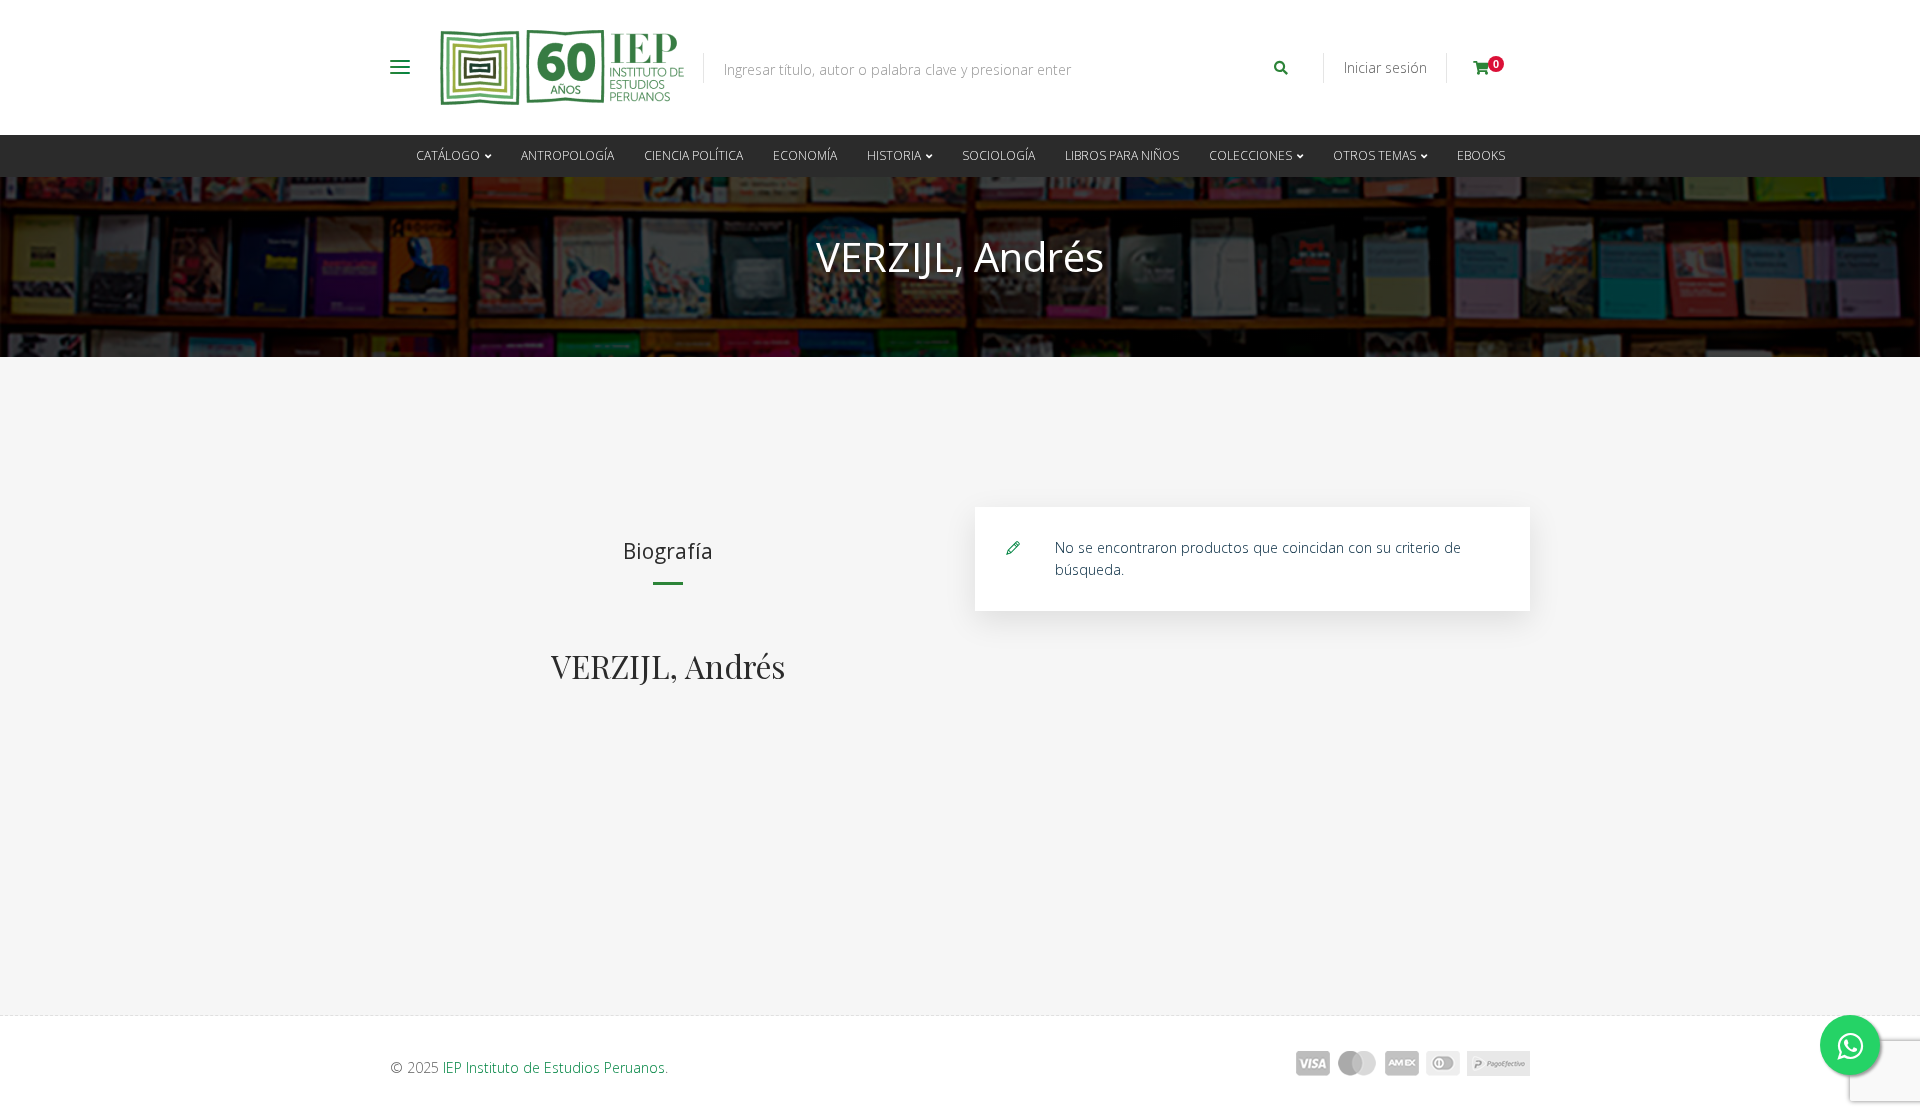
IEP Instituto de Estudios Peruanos (554, 1067)
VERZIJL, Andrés (668, 666)
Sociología (998, 155)
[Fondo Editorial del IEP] (562, 67)
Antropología (567, 155)
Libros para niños (1122, 155)
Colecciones (1250, 155)
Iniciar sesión (1385, 67)
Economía (805, 155)
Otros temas (1374, 155)
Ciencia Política (693, 155)
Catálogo (448, 155)
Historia (894, 155)
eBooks (1481, 155)
